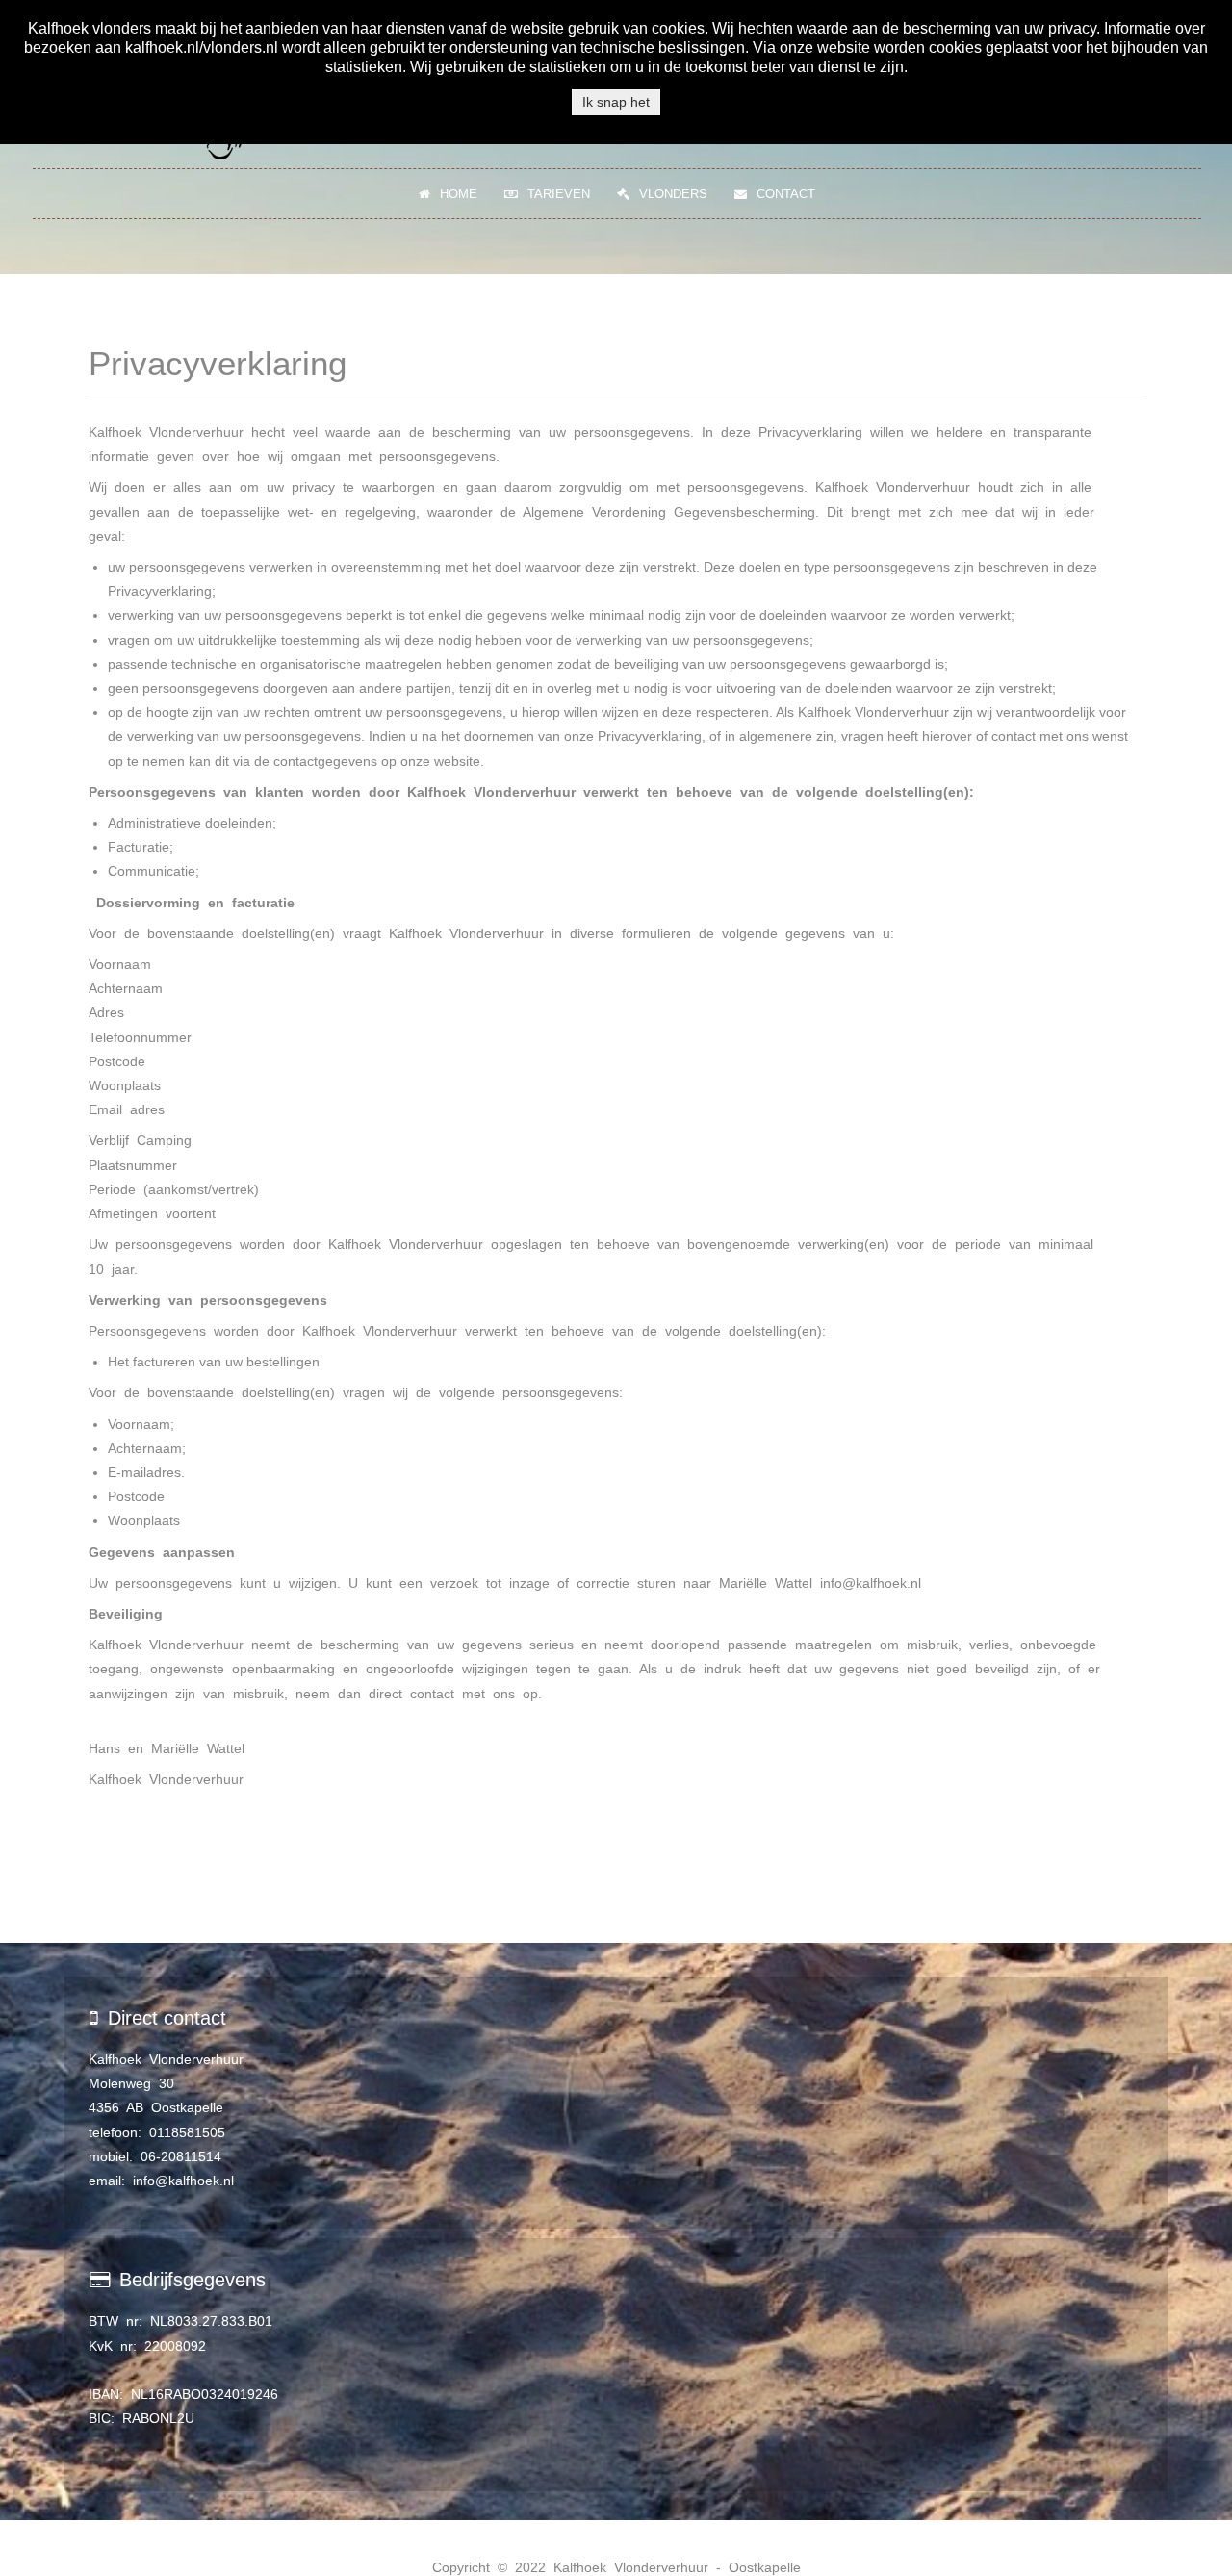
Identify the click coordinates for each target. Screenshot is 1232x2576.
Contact (786, 194)
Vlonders (673, 194)
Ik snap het (616, 102)
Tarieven (559, 194)
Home (459, 194)
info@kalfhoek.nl (871, 1583)
